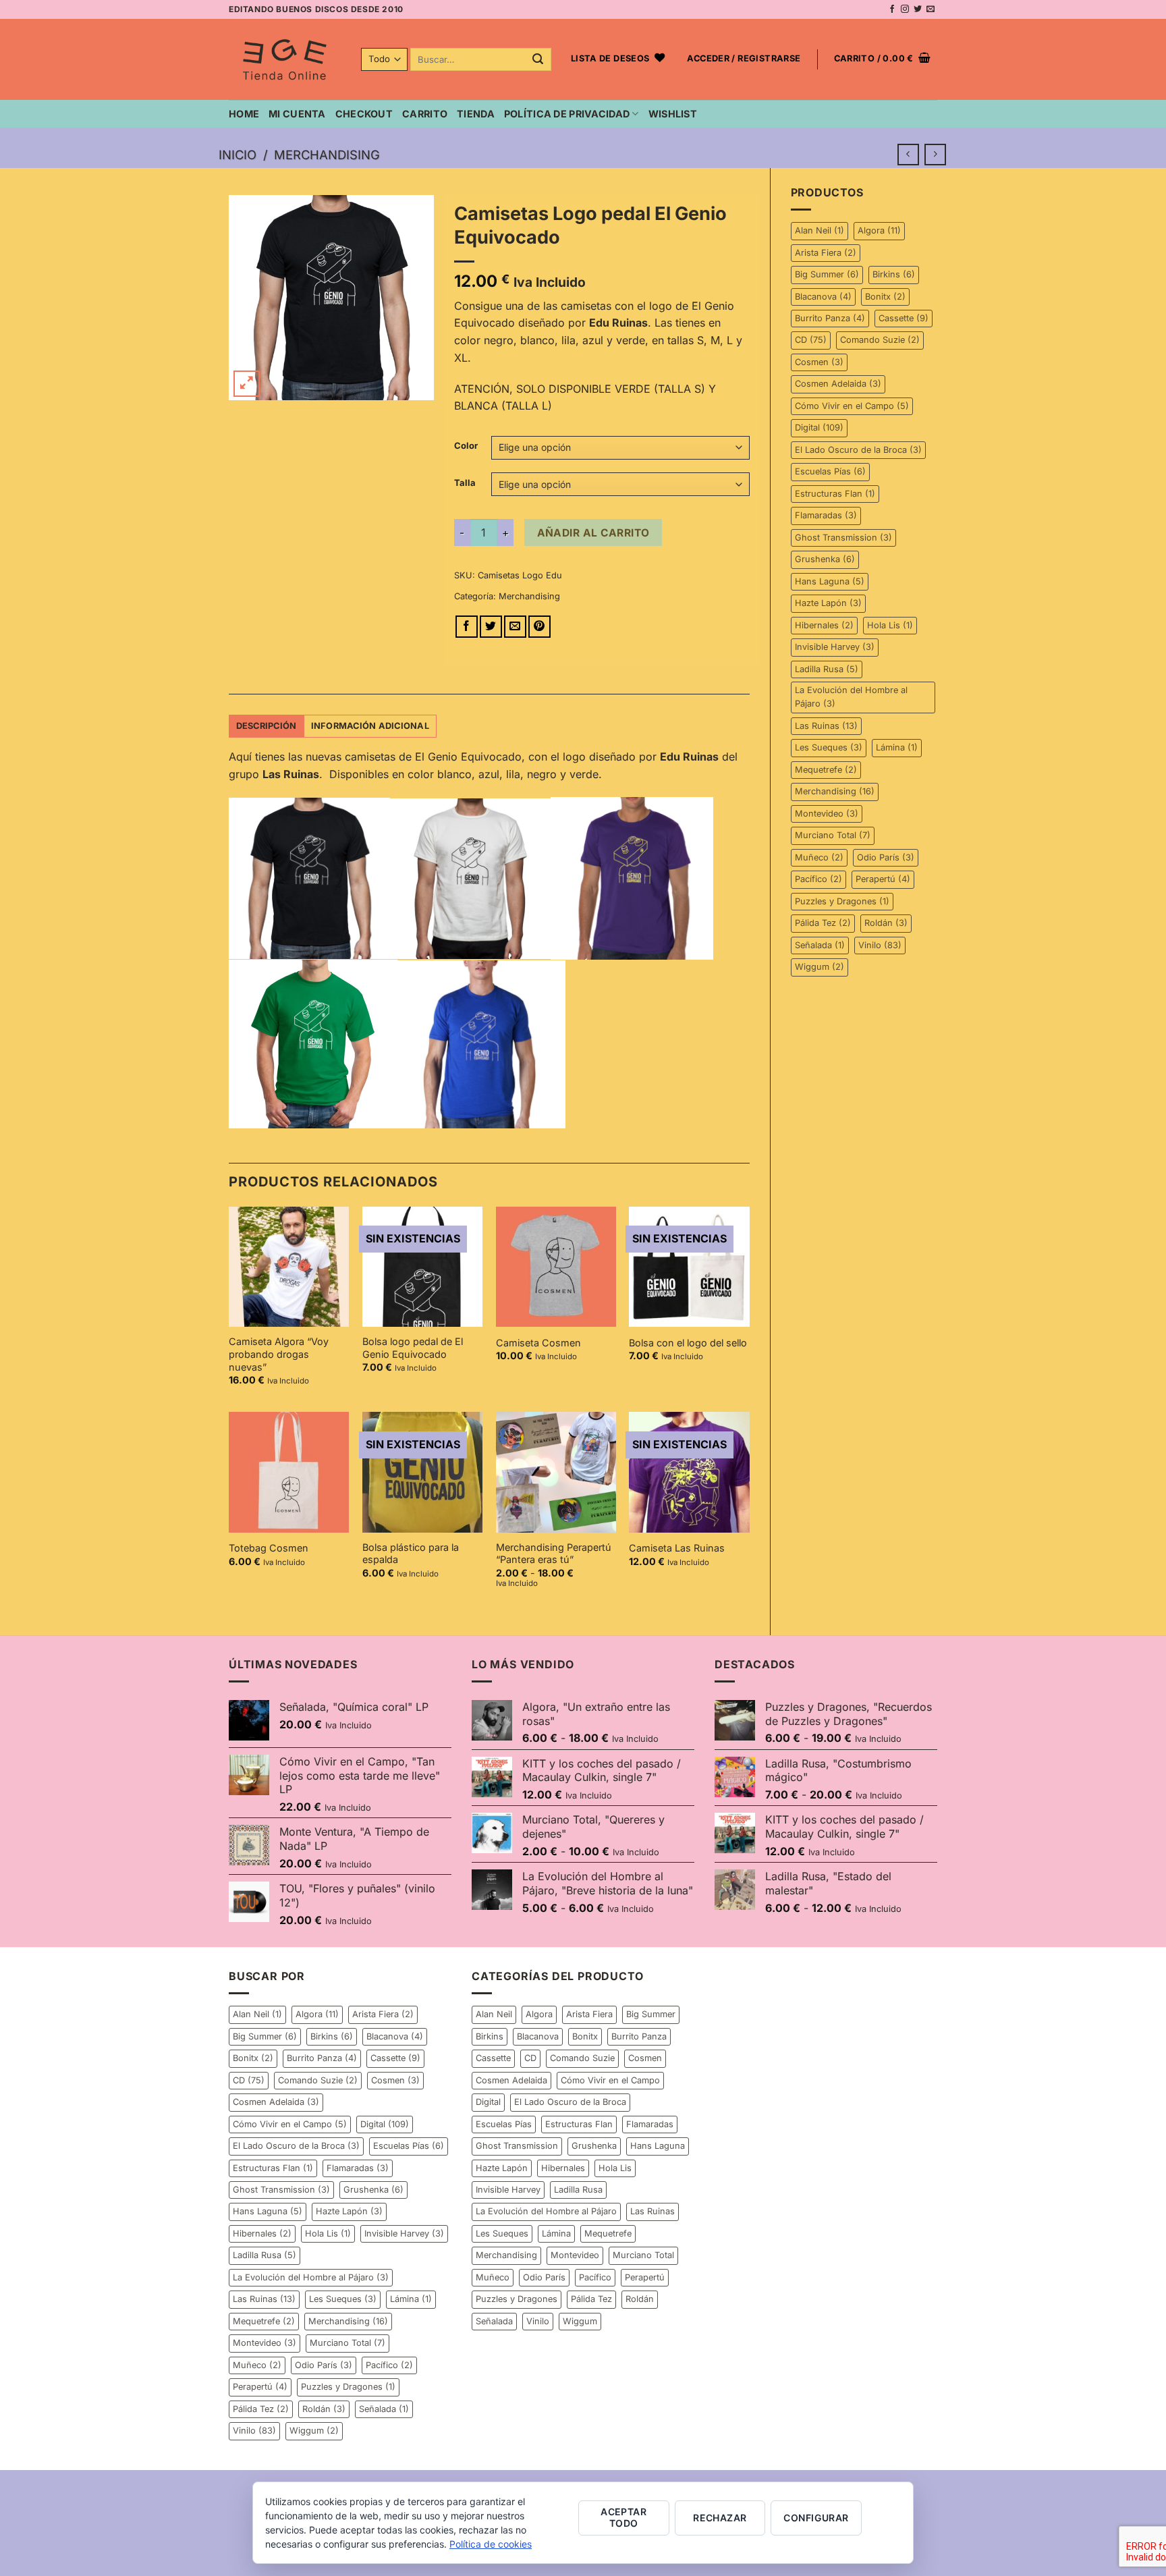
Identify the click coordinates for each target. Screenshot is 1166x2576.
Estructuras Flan (835, 494)
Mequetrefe (826, 770)
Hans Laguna (830, 581)
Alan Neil (820, 230)
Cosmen (819, 362)
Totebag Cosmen (269, 1548)
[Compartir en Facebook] (467, 627)
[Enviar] (538, 60)
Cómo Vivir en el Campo (852, 406)
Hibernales (824, 625)
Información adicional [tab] (370, 726)
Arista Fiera (826, 253)
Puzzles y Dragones (842, 901)
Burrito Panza (830, 318)
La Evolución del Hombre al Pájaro (851, 697)
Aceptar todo (623, 2517)
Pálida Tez (823, 923)
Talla (465, 483)
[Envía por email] (515, 627)
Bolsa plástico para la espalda (411, 1554)
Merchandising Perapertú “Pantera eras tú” (554, 1554)
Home (244, 114)
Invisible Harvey (835, 647)
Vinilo (880, 945)
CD (811, 340)
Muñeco (819, 857)
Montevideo (827, 814)
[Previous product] (935, 154)
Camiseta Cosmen (538, 1343)
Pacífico (818, 879)
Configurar (816, 2518)
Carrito (425, 114)
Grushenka (825, 559)
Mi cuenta (297, 114)
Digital (819, 428)
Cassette (904, 318)
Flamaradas (826, 515)
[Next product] (908, 154)
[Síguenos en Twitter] (918, 9)
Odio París (886, 857)
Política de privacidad (567, 114)
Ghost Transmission (843, 538)
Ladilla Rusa (827, 669)
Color (466, 446)
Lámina (897, 747)
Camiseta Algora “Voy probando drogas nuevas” (279, 1354)
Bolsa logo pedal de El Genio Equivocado (413, 1348)
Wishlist (673, 114)
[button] (744, 59)
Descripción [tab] (267, 726)
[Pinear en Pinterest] (539, 627)
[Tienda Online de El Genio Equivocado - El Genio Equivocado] (285, 59)
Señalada (820, 945)
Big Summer (827, 274)
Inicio (238, 155)
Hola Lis (890, 625)
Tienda (476, 114)
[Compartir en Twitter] (491, 627)
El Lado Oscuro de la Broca (858, 450)
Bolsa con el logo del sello (688, 1343)
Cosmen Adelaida (838, 384)
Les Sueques (829, 747)
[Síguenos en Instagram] (905, 9)
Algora (879, 230)
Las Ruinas (826, 726)
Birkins (894, 274)
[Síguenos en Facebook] (892, 9)
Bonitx (885, 297)
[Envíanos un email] (931, 9)
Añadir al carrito (593, 533)
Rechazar (720, 2518)
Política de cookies (491, 2544)
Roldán (886, 923)
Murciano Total (833, 835)
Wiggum (820, 967)
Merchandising (327, 155)
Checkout (364, 114)
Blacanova (823, 297)
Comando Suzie (880, 340)
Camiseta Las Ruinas (677, 1548)
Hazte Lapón (828, 603)
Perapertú (883, 879)
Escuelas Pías (830, 471)
